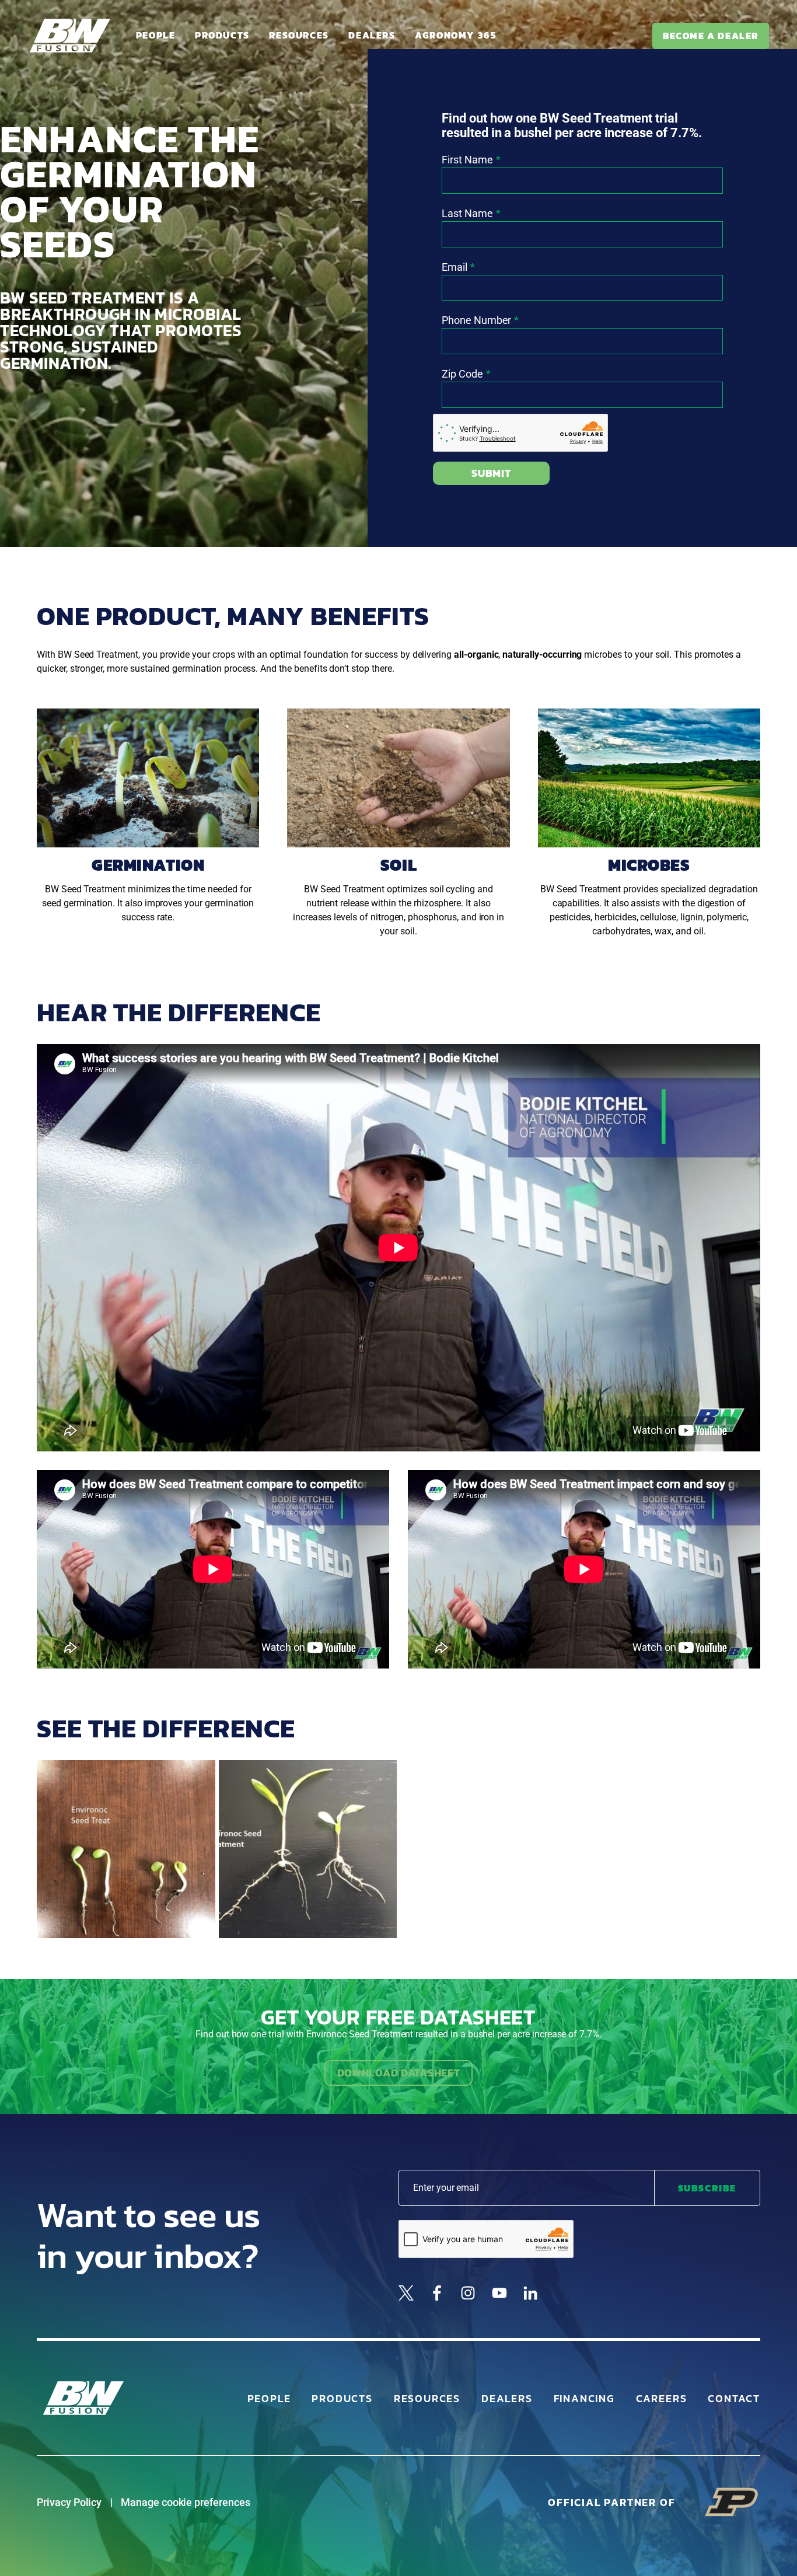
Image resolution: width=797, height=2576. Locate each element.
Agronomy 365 (455, 35)
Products (222, 35)
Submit (491, 473)
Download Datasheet (399, 2073)
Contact (734, 2398)
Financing (584, 2398)
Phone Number (476, 320)
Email (455, 267)
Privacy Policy (69, 2502)
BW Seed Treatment (98, 655)
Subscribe (707, 2188)
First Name (467, 160)
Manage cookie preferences (186, 2502)
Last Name (467, 213)
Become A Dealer (711, 36)
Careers (662, 2398)
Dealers (372, 35)
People (156, 35)
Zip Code (462, 374)
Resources (299, 35)
